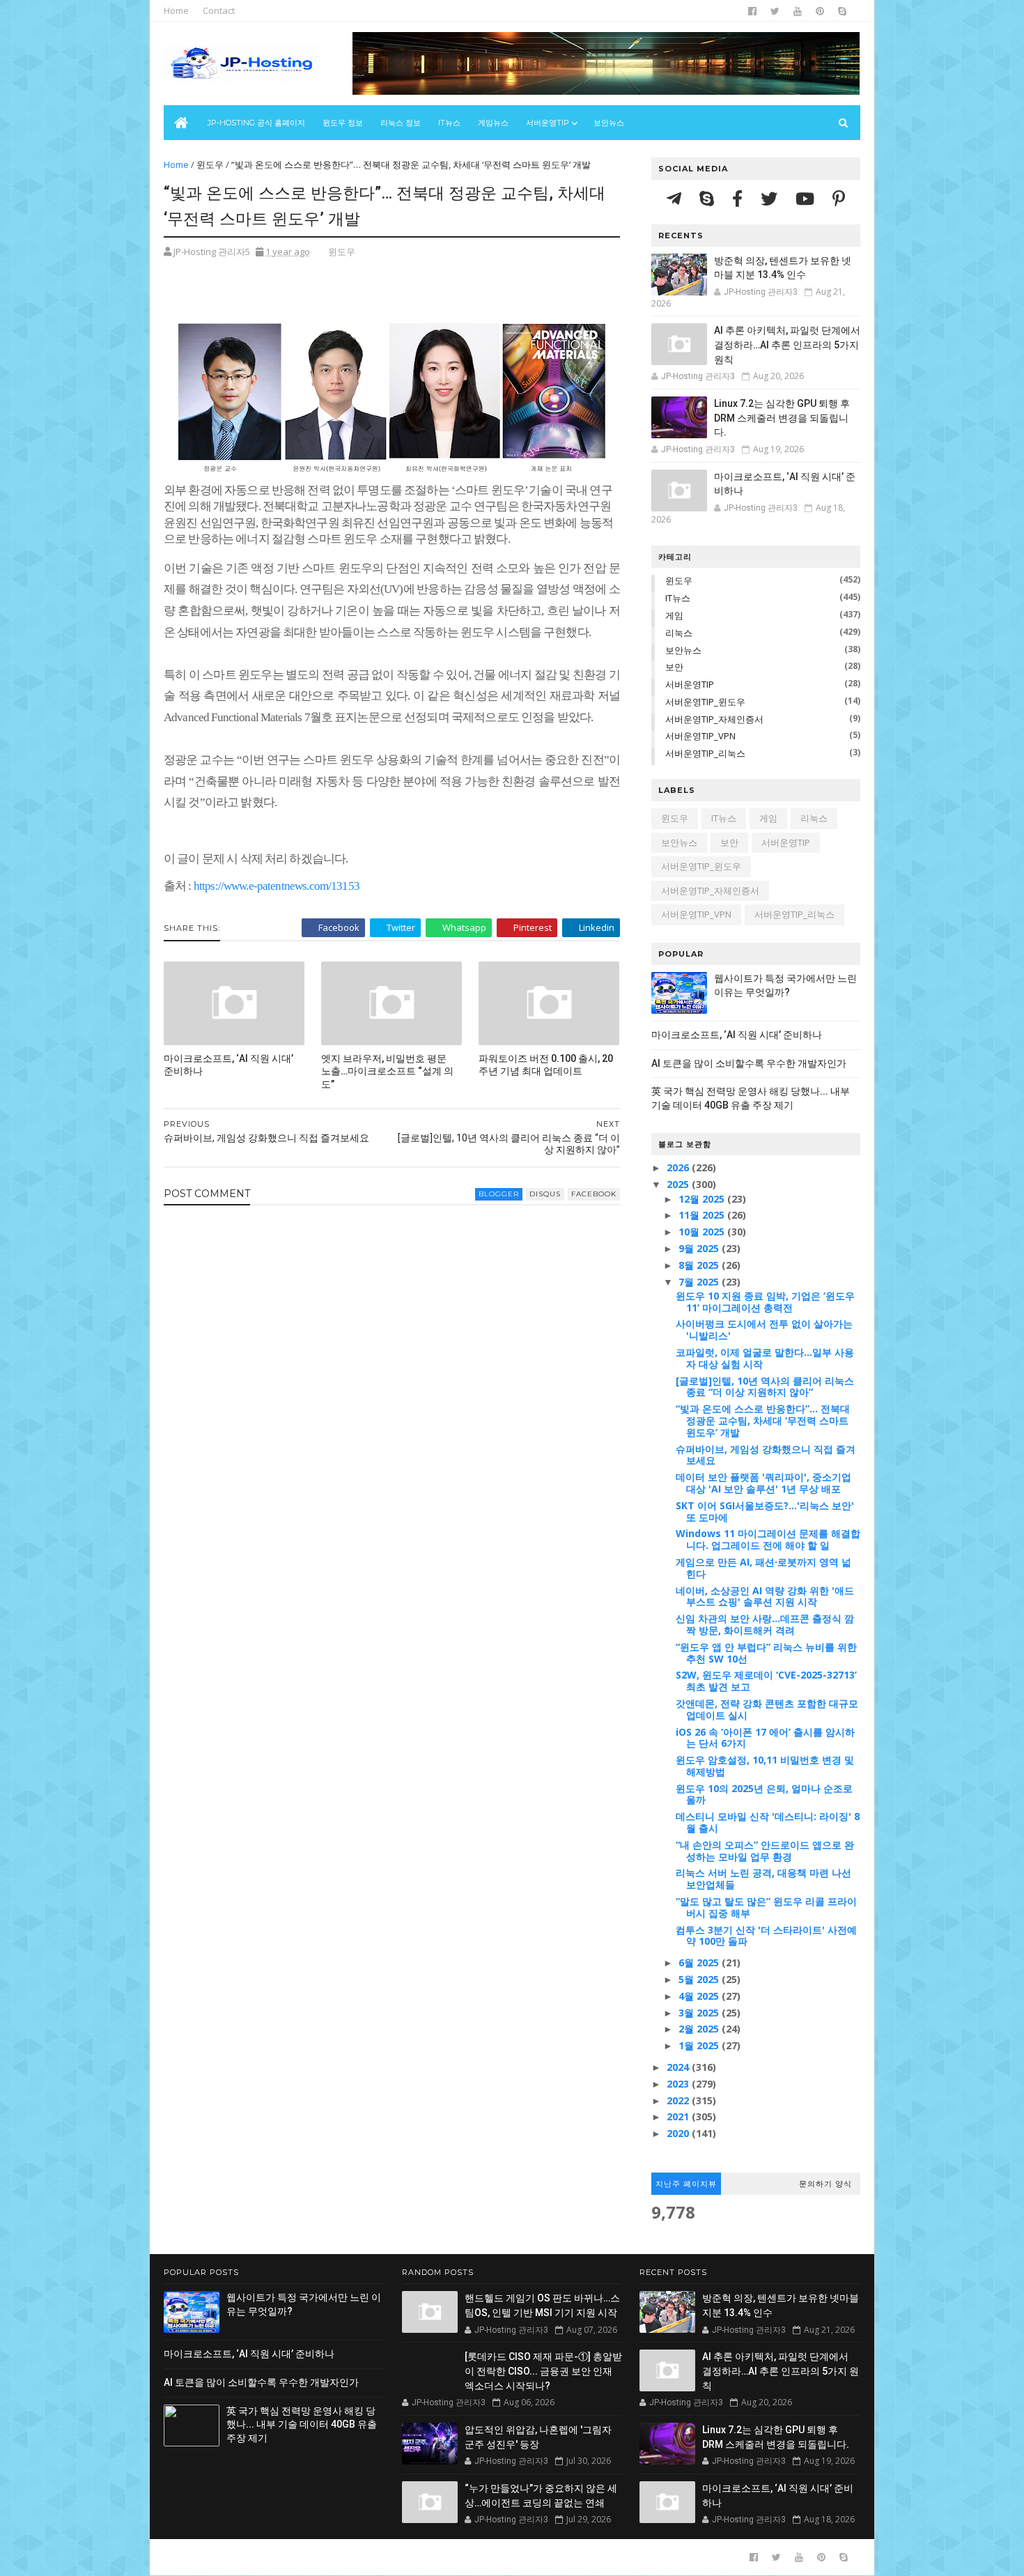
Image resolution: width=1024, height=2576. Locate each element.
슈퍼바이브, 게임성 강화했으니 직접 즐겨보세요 (766, 1455)
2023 (679, 2084)
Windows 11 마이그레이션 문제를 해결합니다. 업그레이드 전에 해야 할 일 (768, 1539)
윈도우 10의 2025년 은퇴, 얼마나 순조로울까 (764, 1794)
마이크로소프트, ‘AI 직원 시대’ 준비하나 (228, 1065)
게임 (674, 615)
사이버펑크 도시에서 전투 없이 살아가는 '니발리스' (764, 1329)
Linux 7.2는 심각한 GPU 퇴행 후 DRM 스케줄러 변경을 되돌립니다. (782, 418)
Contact (219, 10)
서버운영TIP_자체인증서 (714, 719)
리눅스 (679, 633)
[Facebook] (739, 198)
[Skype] (709, 198)
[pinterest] (820, 11)
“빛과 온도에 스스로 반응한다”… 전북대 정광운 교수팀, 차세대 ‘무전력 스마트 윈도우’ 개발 (763, 1420)
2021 (679, 2116)
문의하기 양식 (825, 2184)
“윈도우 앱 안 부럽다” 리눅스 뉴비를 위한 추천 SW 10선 (766, 1653)
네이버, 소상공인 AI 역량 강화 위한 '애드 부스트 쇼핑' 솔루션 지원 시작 (765, 1596)
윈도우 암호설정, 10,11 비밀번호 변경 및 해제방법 (765, 1766)
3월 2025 (700, 2013)
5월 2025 (700, 1979)
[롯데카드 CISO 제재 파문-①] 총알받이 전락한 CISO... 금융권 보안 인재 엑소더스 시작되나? (543, 2371)
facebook (594, 1194)
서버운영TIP (690, 684)
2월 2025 (700, 2029)
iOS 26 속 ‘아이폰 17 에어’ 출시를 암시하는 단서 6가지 (765, 1738)
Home (176, 10)
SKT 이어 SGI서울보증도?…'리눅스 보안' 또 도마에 (765, 1511)
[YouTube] (807, 198)
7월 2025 (700, 1282)
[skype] (842, 11)
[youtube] (798, 11)
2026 (679, 1167)
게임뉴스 (493, 123)
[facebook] (752, 11)
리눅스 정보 (401, 123)
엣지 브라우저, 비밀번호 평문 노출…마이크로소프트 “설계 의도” (387, 1072)
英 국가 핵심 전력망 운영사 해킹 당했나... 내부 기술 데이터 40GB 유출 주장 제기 (302, 2424)
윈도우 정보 (343, 123)
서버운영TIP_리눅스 (705, 753)
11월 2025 (703, 1215)
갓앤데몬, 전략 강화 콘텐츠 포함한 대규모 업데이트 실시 (767, 1709)
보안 (674, 667)
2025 (679, 1184)
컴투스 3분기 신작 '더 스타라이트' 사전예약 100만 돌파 (766, 1936)
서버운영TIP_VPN (700, 736)
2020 (679, 2133)
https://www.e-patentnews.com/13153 (277, 886)
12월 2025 (703, 1199)
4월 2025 (700, 1996)
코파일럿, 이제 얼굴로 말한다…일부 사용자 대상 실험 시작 (765, 1358)
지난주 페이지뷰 (686, 2184)
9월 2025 (700, 1248)
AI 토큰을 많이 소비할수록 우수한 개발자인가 (749, 1063)
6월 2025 (700, 1962)
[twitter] (775, 11)
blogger (499, 1194)
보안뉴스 (609, 123)
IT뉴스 (449, 123)
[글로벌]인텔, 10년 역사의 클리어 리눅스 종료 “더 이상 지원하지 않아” (765, 1387)
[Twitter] (771, 198)
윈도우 (210, 164)
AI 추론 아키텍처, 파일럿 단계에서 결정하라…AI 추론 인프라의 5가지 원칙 (787, 345)
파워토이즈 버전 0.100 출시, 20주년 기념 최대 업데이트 (546, 1065)
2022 (679, 2100)
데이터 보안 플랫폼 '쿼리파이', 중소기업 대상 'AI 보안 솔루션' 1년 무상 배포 (763, 1483)
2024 (679, 2067)
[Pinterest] (839, 198)
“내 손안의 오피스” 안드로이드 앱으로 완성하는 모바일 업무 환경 (765, 1851)
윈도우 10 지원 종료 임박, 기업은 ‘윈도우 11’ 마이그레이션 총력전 (765, 1302)
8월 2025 (700, 1265)
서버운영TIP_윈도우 (705, 702)
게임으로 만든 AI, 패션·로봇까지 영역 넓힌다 (763, 1568)
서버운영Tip (548, 123)
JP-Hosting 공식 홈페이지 (256, 123)
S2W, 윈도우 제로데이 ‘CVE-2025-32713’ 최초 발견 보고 (766, 1681)
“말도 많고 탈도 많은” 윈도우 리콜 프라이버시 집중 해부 (766, 1907)
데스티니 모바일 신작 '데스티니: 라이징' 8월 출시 (768, 1822)
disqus (545, 1194)
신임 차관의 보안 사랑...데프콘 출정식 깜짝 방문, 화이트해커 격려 (765, 1624)
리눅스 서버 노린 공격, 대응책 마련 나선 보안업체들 (763, 1879)
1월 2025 (700, 2045)
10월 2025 (703, 1232)
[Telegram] (676, 198)
